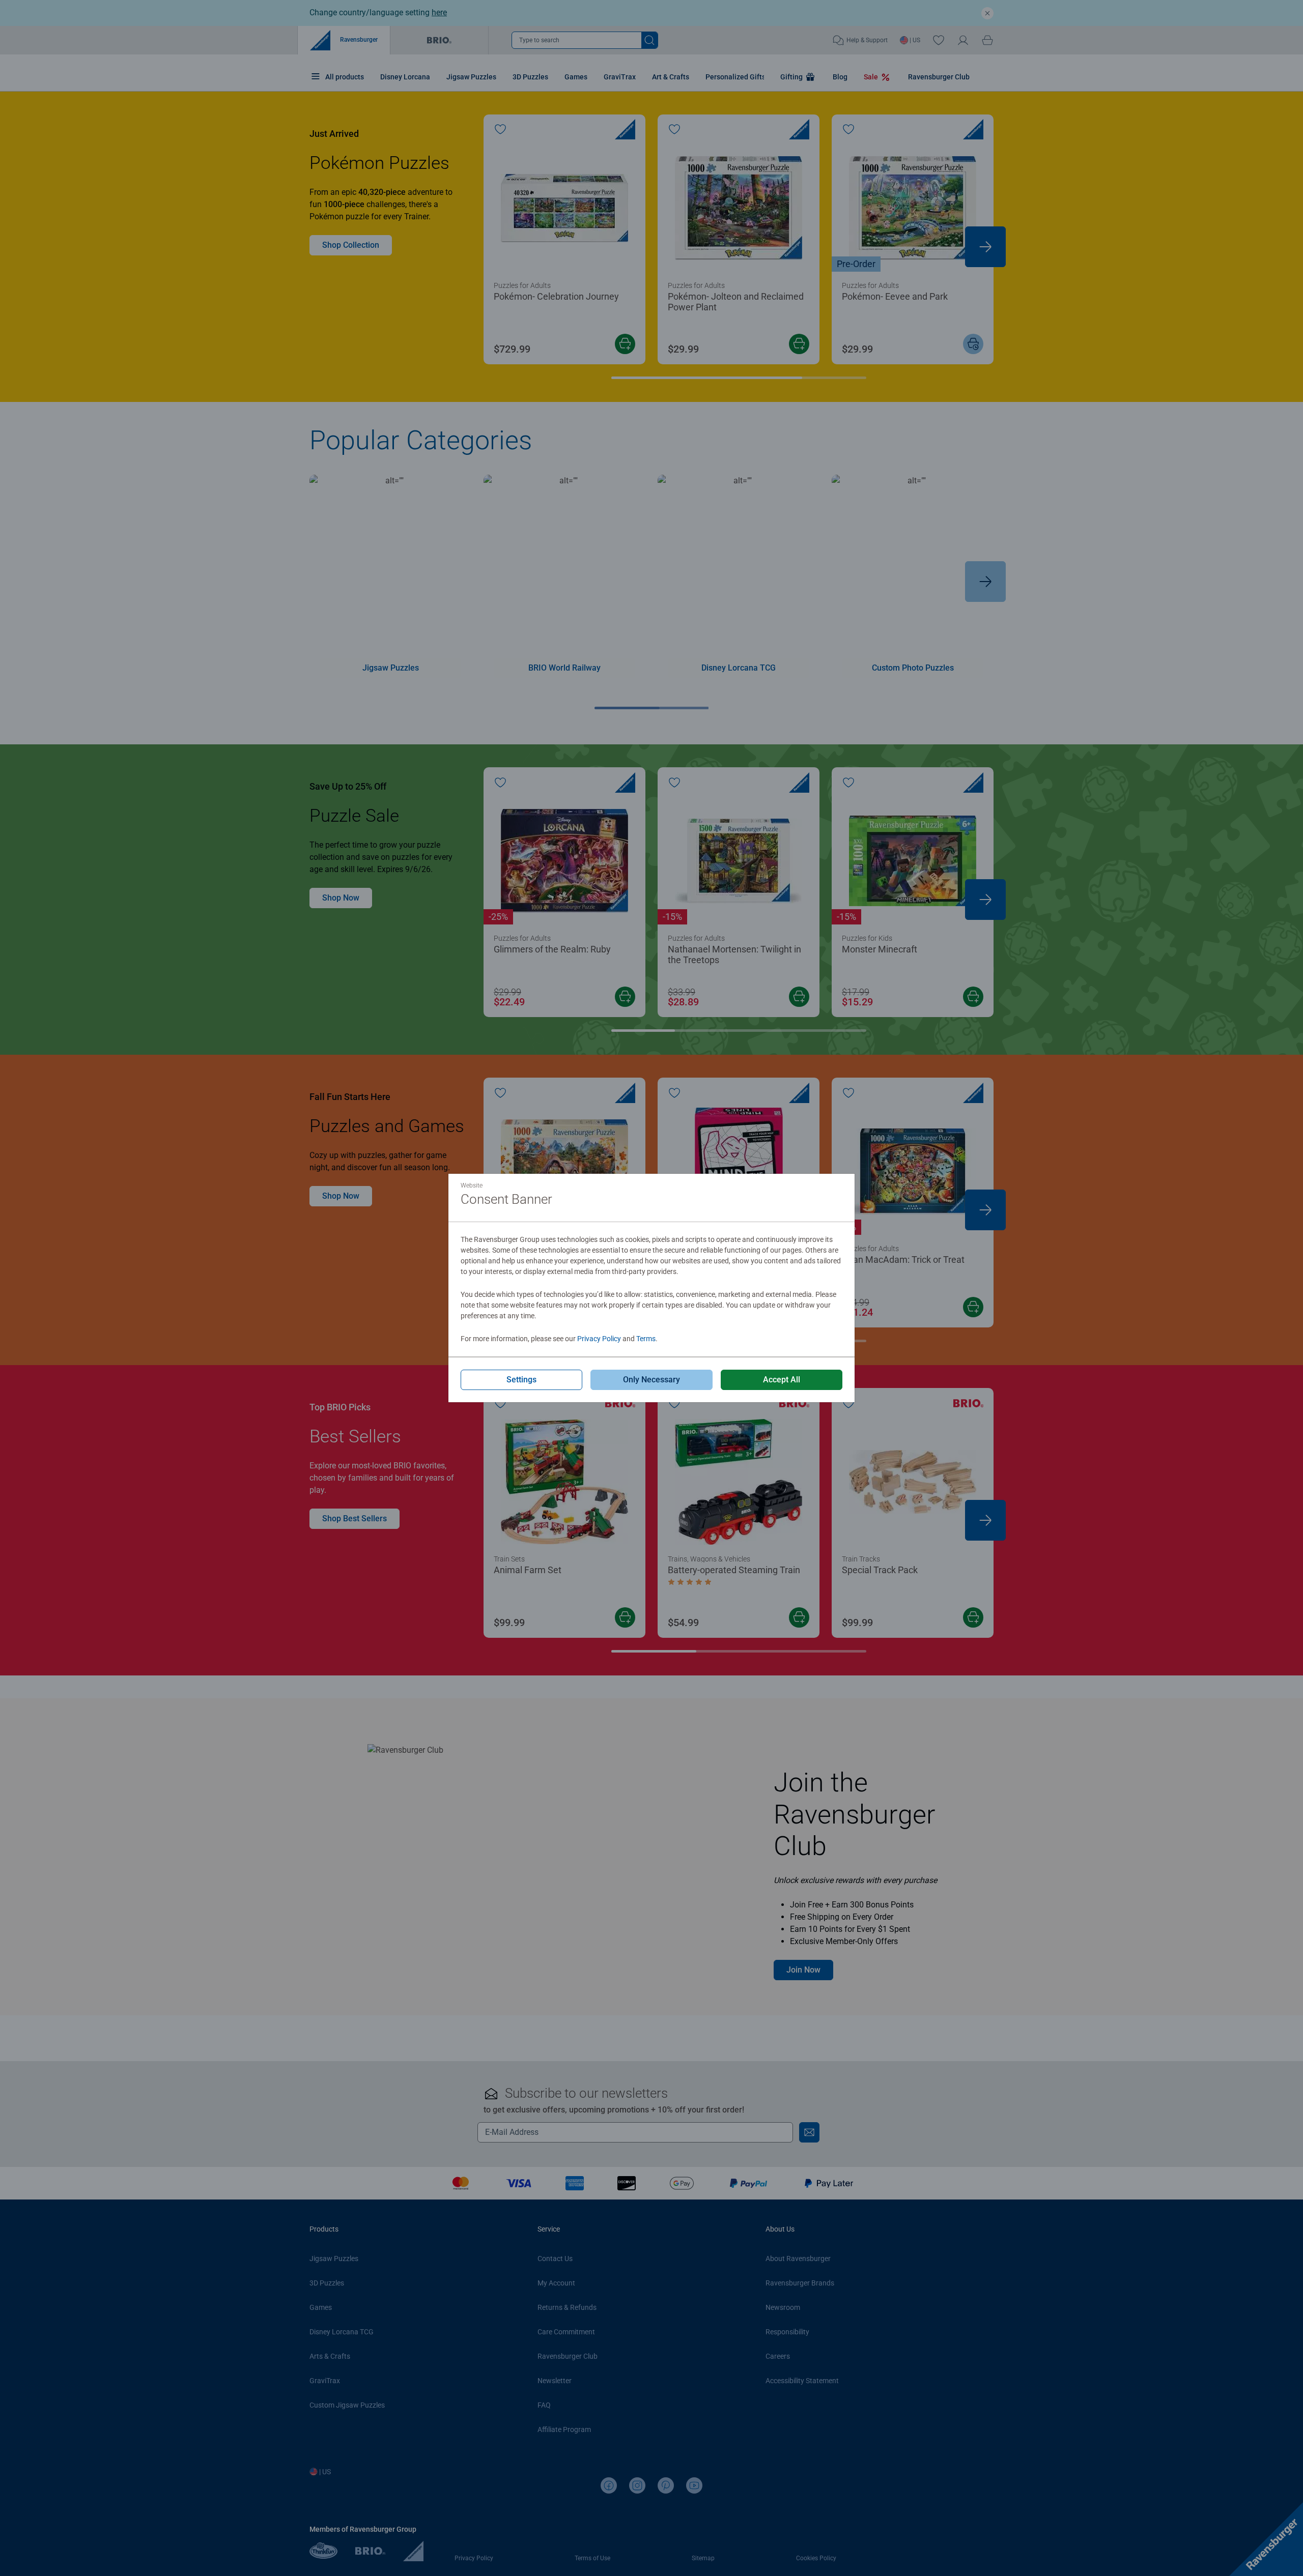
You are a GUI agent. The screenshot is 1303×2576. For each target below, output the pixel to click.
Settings (521, 1380)
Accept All (782, 1380)
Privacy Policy (599, 1339)
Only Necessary (651, 1380)
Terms (646, 1339)
